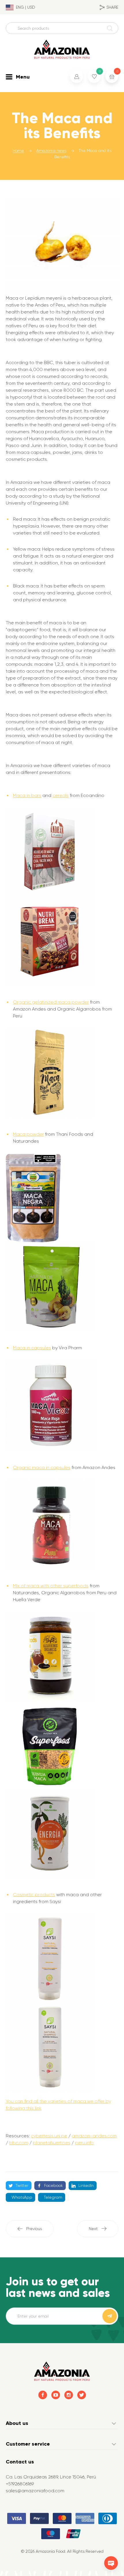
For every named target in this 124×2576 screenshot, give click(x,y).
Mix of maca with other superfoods (51, 1586)
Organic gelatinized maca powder (51, 1002)
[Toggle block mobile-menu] (9, 77)
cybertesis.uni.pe (49, 2136)
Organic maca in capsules (42, 1467)
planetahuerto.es (52, 2143)
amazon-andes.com (94, 2136)
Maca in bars (27, 795)
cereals (61, 795)
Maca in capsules (32, 1348)
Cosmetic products (34, 1895)
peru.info (84, 2143)
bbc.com (19, 2143)
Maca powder (28, 1134)
